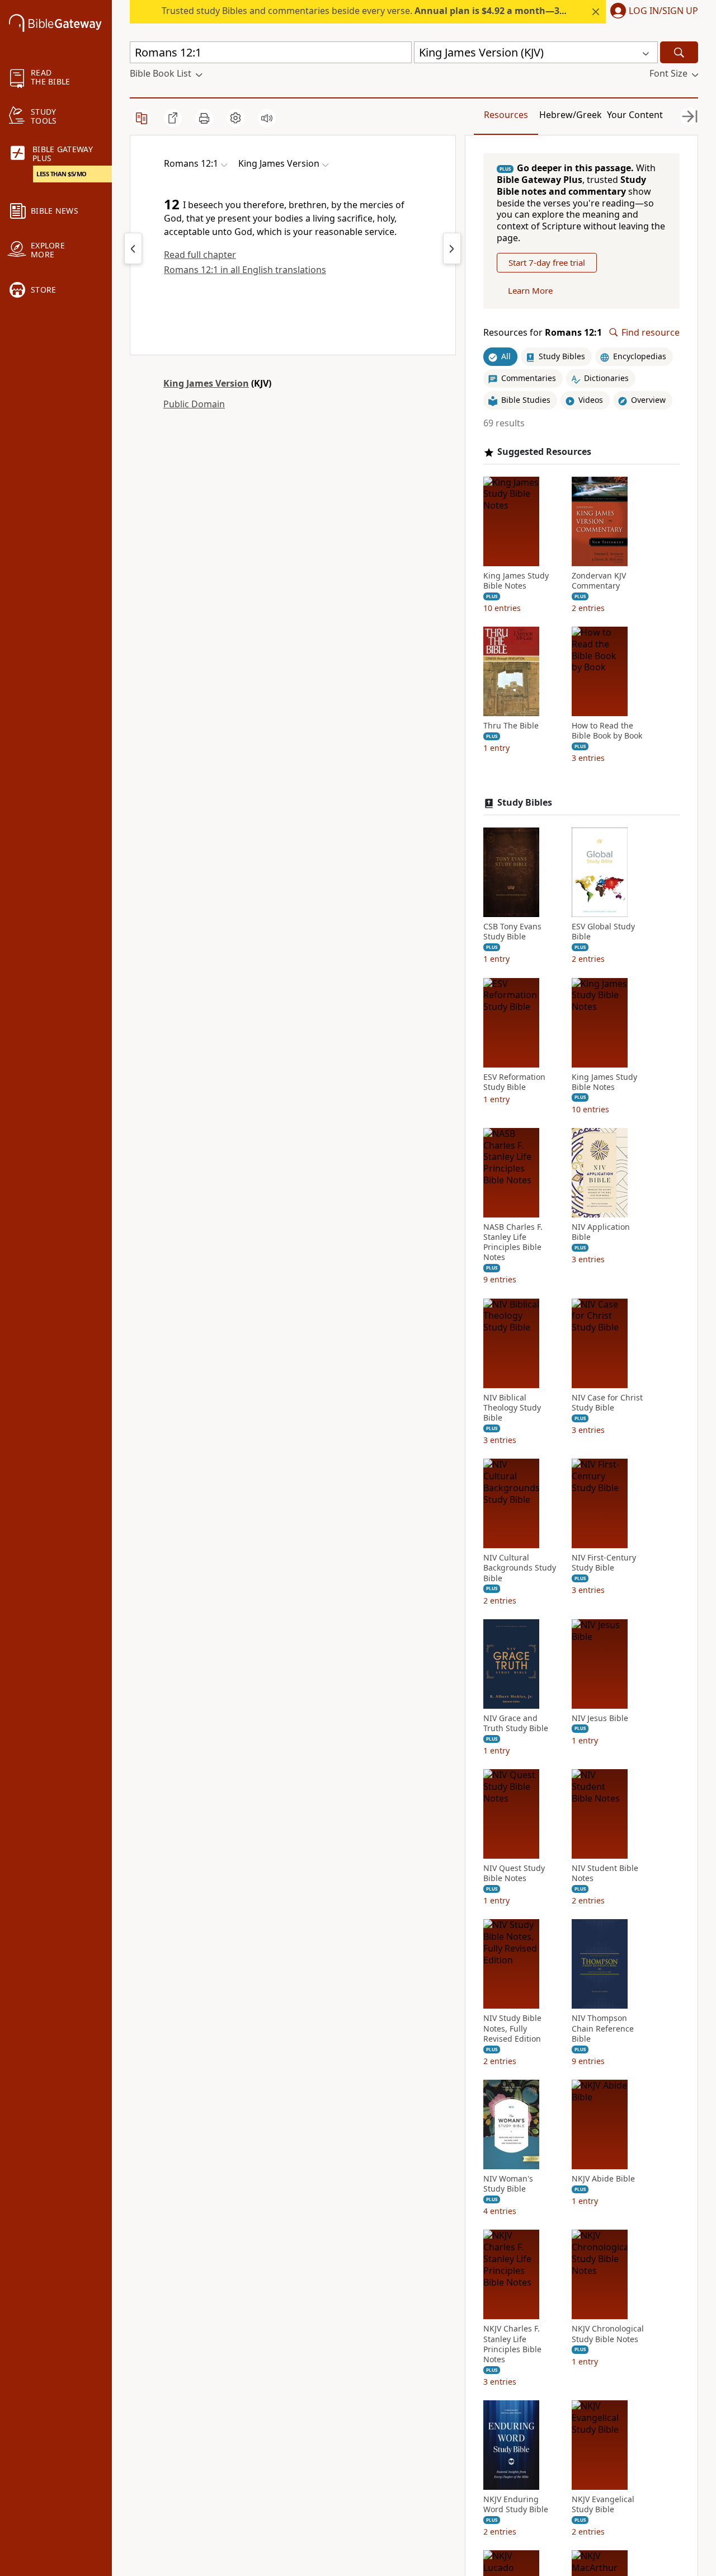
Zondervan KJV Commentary (599, 581)
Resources (506, 115)
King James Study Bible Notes (516, 581)
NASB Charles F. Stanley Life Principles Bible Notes (513, 1242)
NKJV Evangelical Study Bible (603, 2504)
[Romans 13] (452, 248)
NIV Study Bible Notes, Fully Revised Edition (512, 2028)
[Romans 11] (133, 248)
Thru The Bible (511, 726)
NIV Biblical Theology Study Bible (512, 1408)
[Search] (679, 52)
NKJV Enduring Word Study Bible (516, 2504)
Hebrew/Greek (571, 115)
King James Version (206, 383)
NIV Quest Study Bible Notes (514, 1873)
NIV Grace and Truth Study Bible (516, 1723)
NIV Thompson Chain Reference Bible (603, 2028)
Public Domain (194, 404)
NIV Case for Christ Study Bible (607, 1403)
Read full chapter (200, 255)
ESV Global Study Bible (603, 932)
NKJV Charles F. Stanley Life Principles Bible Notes (512, 2344)
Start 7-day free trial (547, 262)
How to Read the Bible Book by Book (607, 731)
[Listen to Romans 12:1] (267, 118)
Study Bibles (525, 803)
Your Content (635, 115)
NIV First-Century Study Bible (604, 1563)
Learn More (530, 290)
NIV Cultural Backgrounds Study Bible (520, 1568)
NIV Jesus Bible (600, 1718)
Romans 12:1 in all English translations (245, 270)
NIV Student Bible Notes (605, 1873)
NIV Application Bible (601, 1232)
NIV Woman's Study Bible (508, 2184)
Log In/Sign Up (663, 11)
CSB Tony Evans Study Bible (512, 932)
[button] (652, 12)
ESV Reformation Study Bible (514, 1082)
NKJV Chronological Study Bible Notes (608, 2334)
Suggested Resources (544, 452)
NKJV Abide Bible (603, 2179)
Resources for (543, 333)
